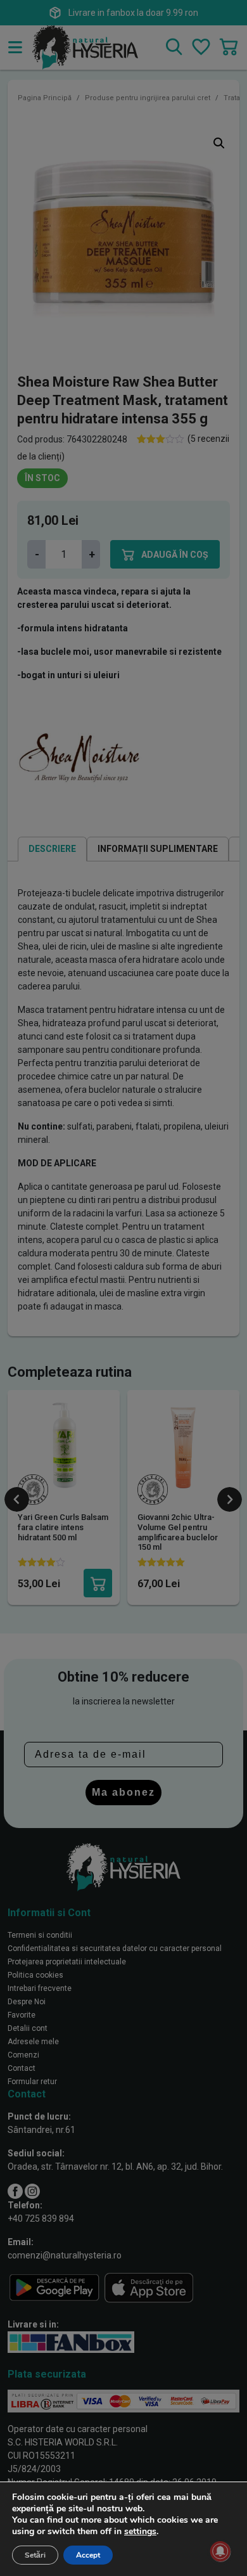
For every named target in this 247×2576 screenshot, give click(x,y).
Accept (88, 2555)
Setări (35, 2555)
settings (140, 2532)
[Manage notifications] (220, 2551)
